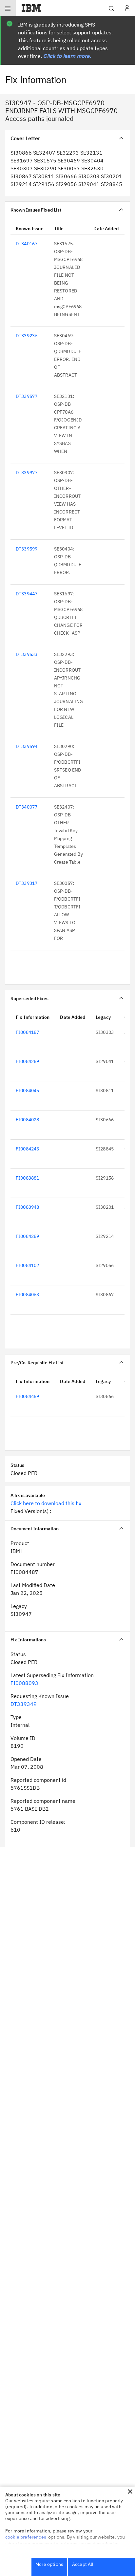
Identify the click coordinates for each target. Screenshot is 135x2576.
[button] (130, 2492)
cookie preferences (26, 2537)
